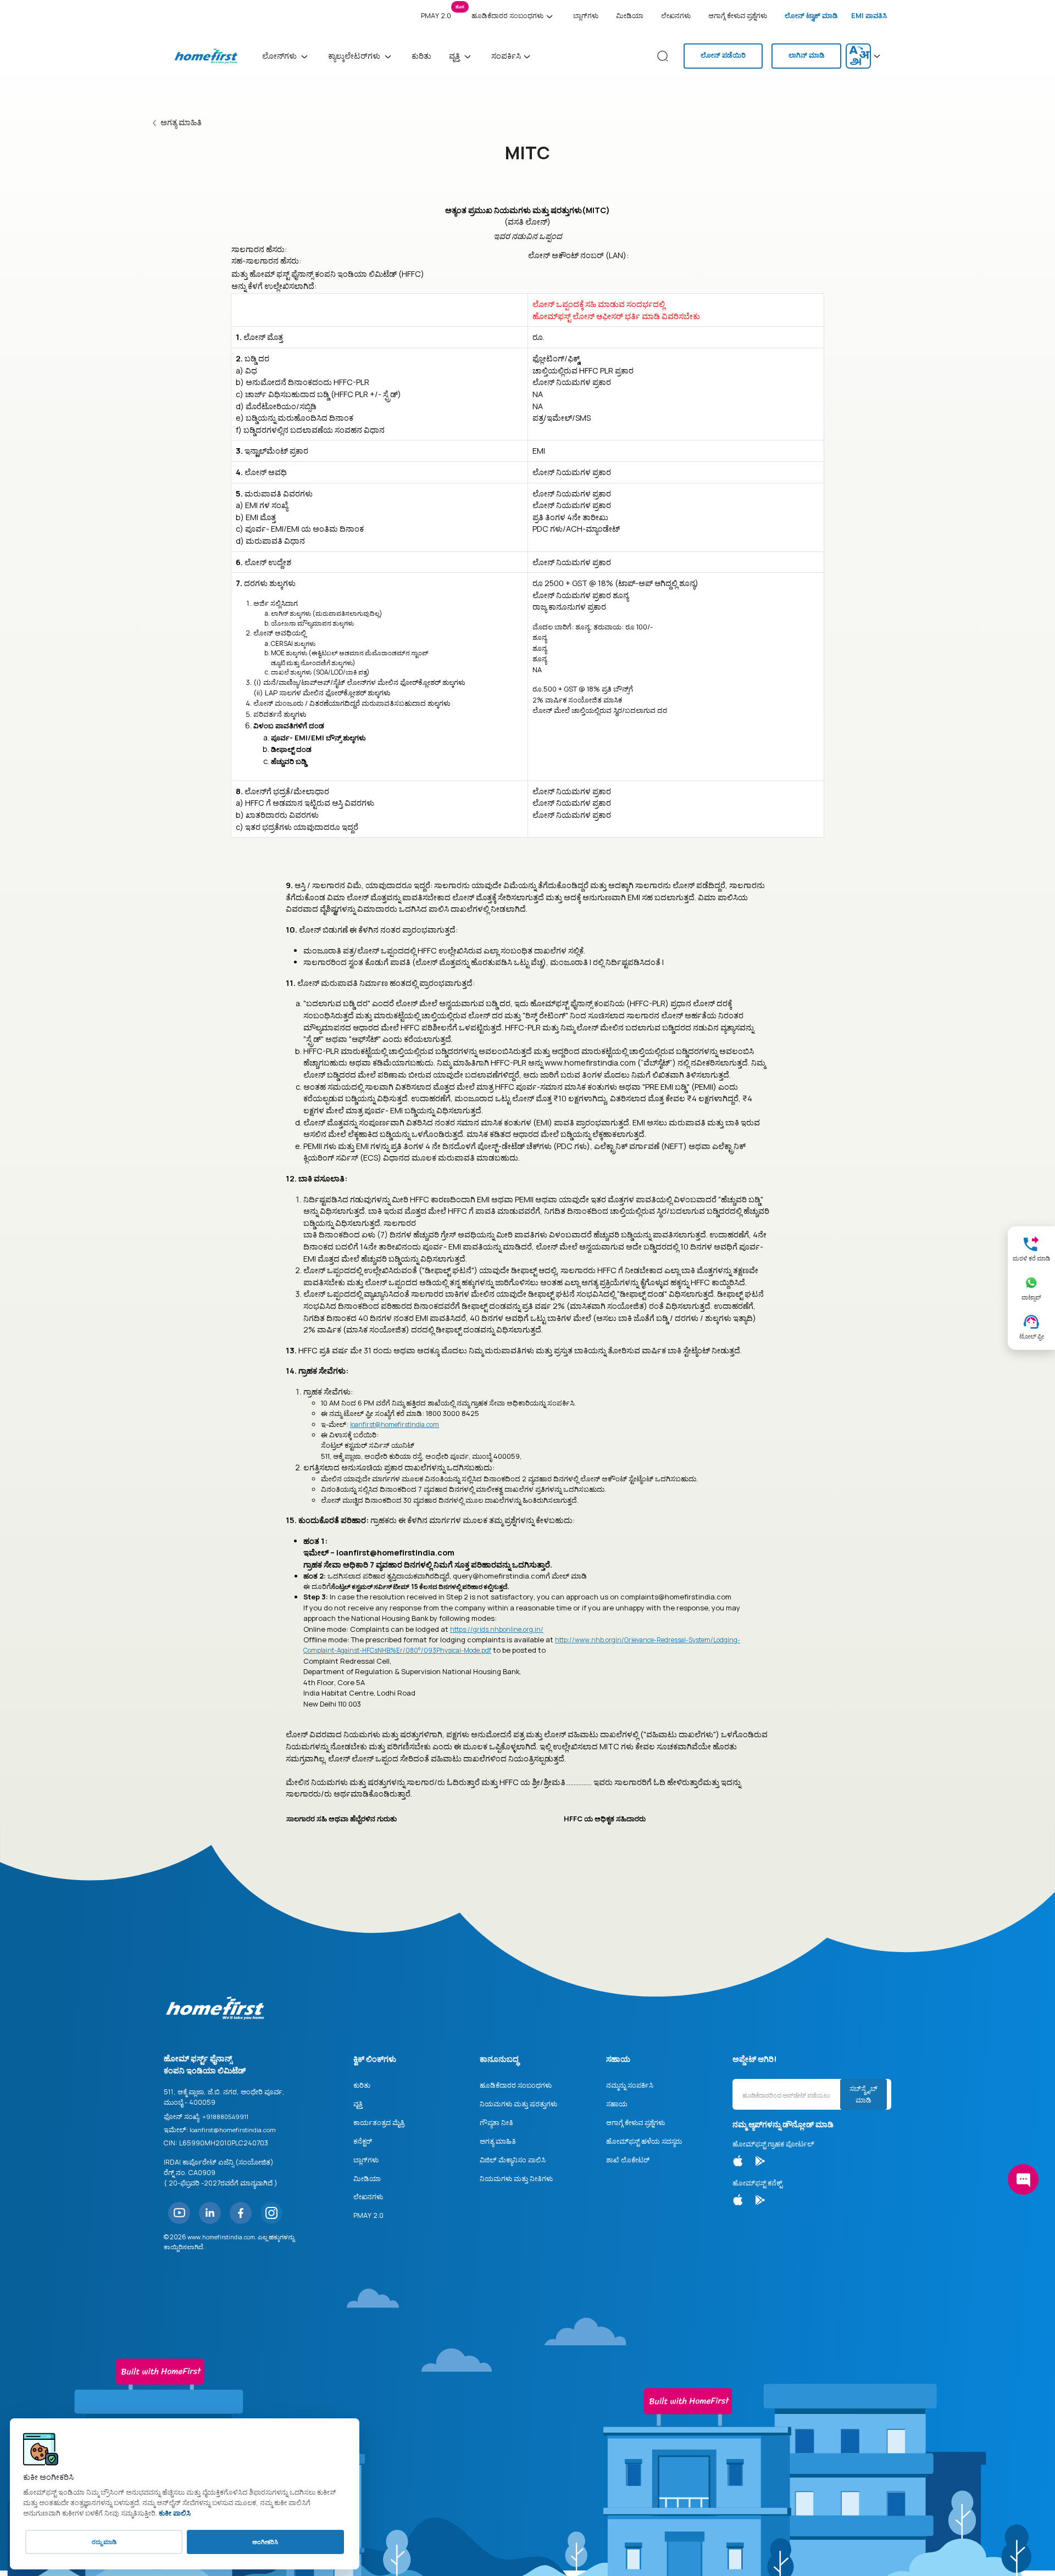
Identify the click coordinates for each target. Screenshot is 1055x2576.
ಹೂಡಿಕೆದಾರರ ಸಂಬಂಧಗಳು (516, 2085)
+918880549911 (225, 2117)
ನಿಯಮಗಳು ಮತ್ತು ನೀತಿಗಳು (516, 2179)
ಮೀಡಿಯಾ (630, 16)
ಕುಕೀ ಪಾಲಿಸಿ (175, 2513)
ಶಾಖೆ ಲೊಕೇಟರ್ (628, 2160)
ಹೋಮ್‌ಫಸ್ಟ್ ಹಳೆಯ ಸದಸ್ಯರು (644, 2141)
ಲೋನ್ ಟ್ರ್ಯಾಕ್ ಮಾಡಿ (811, 16)
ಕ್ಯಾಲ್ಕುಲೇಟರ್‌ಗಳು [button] (355, 56)
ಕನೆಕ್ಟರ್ (363, 2141)
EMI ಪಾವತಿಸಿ (869, 16)
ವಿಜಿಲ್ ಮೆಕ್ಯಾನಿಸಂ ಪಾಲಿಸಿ (513, 2160)
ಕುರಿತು (421, 56)
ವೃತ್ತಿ (358, 2104)
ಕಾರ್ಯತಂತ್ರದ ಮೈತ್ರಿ (379, 2123)
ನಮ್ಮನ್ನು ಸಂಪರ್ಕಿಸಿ (630, 2085)
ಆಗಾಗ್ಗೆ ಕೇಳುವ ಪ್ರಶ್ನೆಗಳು (738, 16)
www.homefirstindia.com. (222, 2237)
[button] (864, 56)
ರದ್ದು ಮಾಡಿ (104, 2542)
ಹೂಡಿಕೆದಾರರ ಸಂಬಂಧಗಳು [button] (507, 16)
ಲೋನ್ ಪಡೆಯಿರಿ (723, 55)
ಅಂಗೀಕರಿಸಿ (265, 2542)
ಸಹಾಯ (617, 2104)
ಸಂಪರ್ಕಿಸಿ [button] (506, 56)
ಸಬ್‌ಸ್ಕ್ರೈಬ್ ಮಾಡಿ (864, 2094)
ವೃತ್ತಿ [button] (455, 56)
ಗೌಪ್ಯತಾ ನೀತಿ (496, 2123)
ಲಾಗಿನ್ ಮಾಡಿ (807, 55)
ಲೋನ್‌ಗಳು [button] (280, 56)
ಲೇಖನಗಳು (676, 16)
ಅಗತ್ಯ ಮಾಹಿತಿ (181, 122)
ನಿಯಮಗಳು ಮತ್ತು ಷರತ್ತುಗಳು (518, 2104)
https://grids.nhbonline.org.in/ (497, 1629)
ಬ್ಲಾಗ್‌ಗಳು (586, 16)
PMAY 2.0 (438, 13)
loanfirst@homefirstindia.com (395, 1424)
